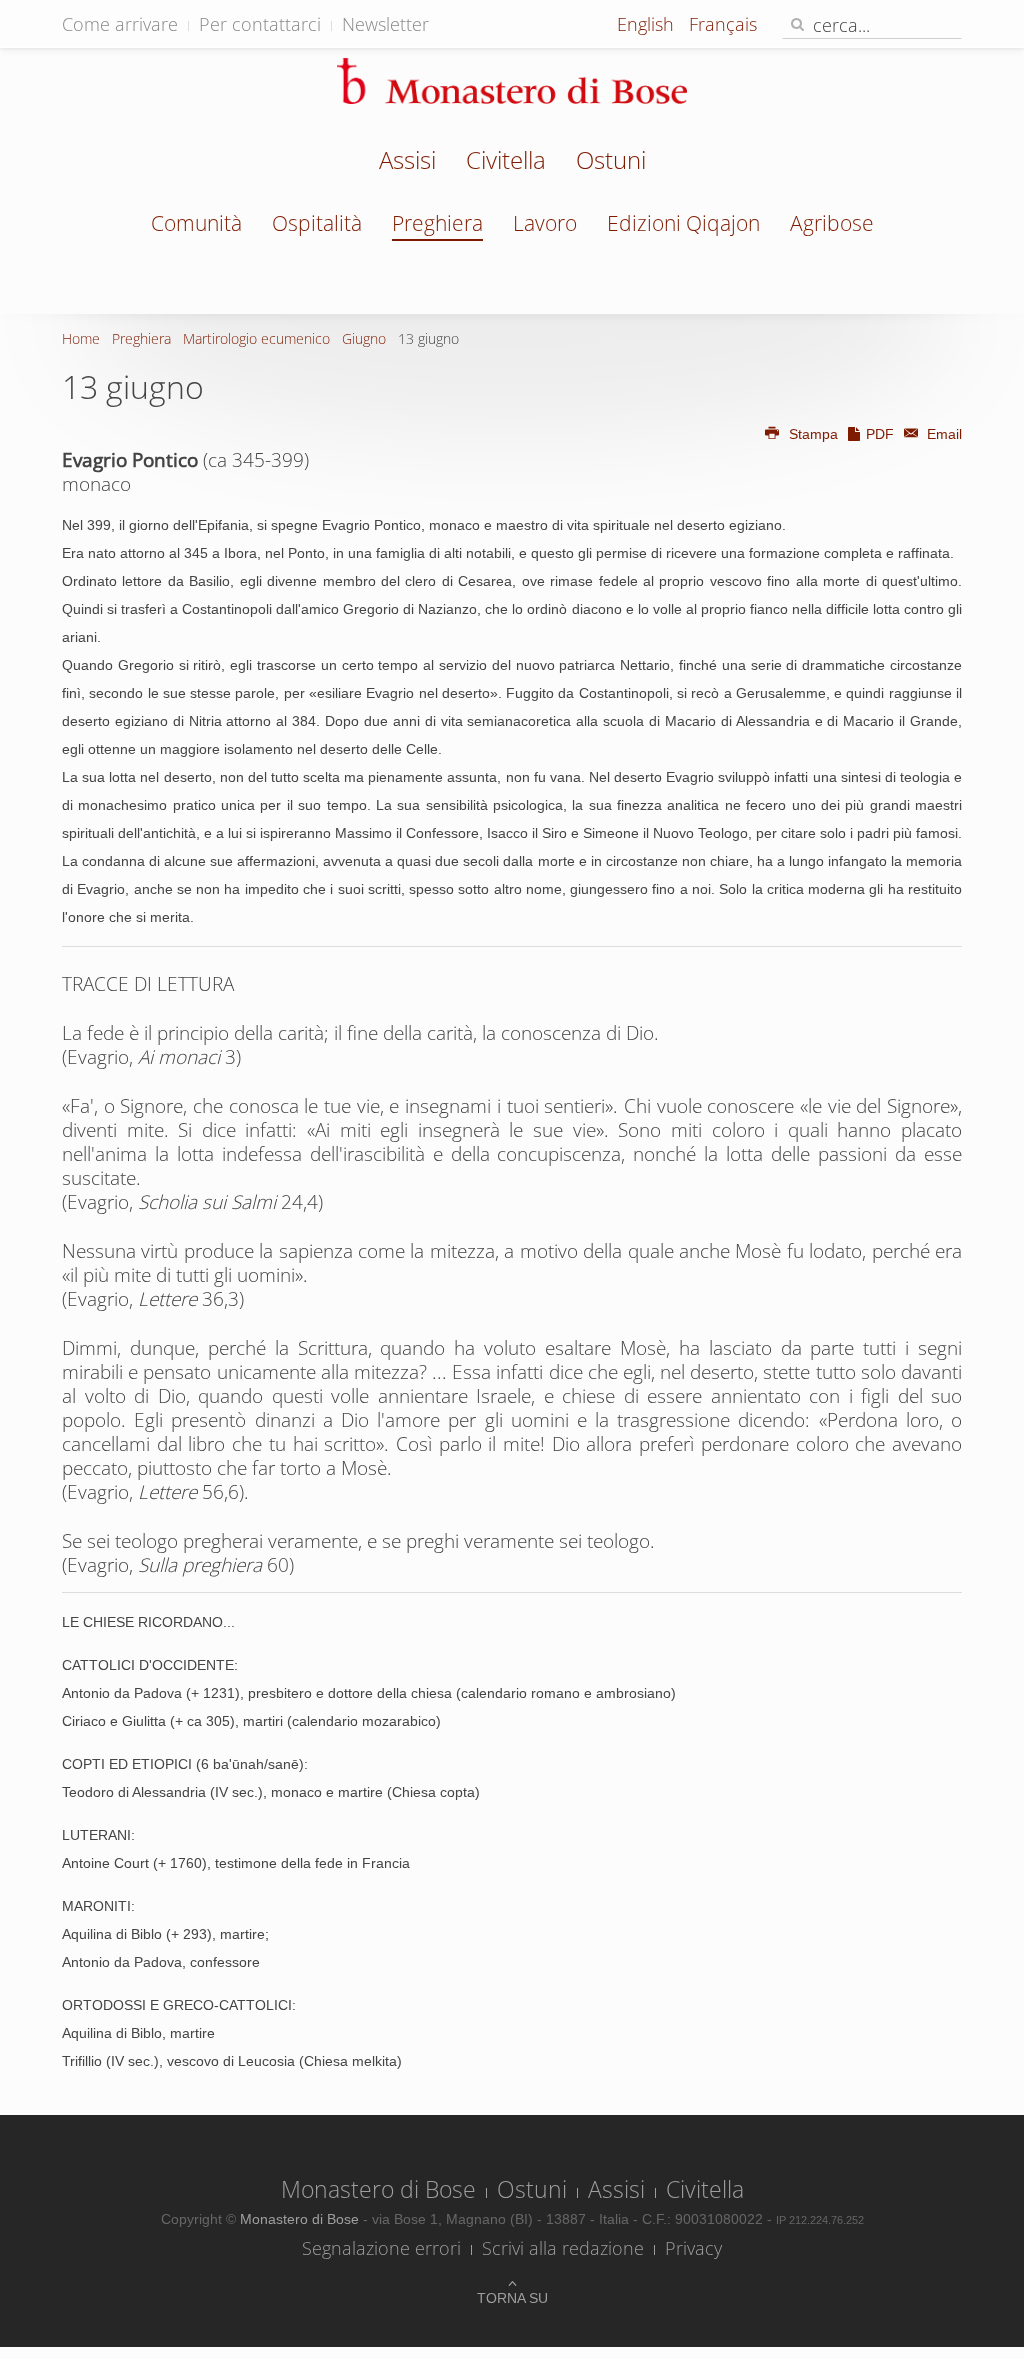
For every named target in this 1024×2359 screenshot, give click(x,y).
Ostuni (611, 162)
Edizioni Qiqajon (683, 223)
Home (81, 338)
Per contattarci (260, 24)
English (648, 24)
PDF (880, 434)
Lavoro (545, 223)
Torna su (512, 2298)
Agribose (832, 223)
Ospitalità (317, 223)
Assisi (407, 162)
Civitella (506, 162)
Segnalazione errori (381, 2248)
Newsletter (385, 24)
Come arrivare (120, 24)
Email (942, 434)
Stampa (813, 434)
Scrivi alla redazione (563, 2248)
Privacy (693, 2248)
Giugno (364, 338)
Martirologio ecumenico (256, 338)
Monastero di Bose (378, 2189)
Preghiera (437, 223)
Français (723, 24)
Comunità (196, 223)
